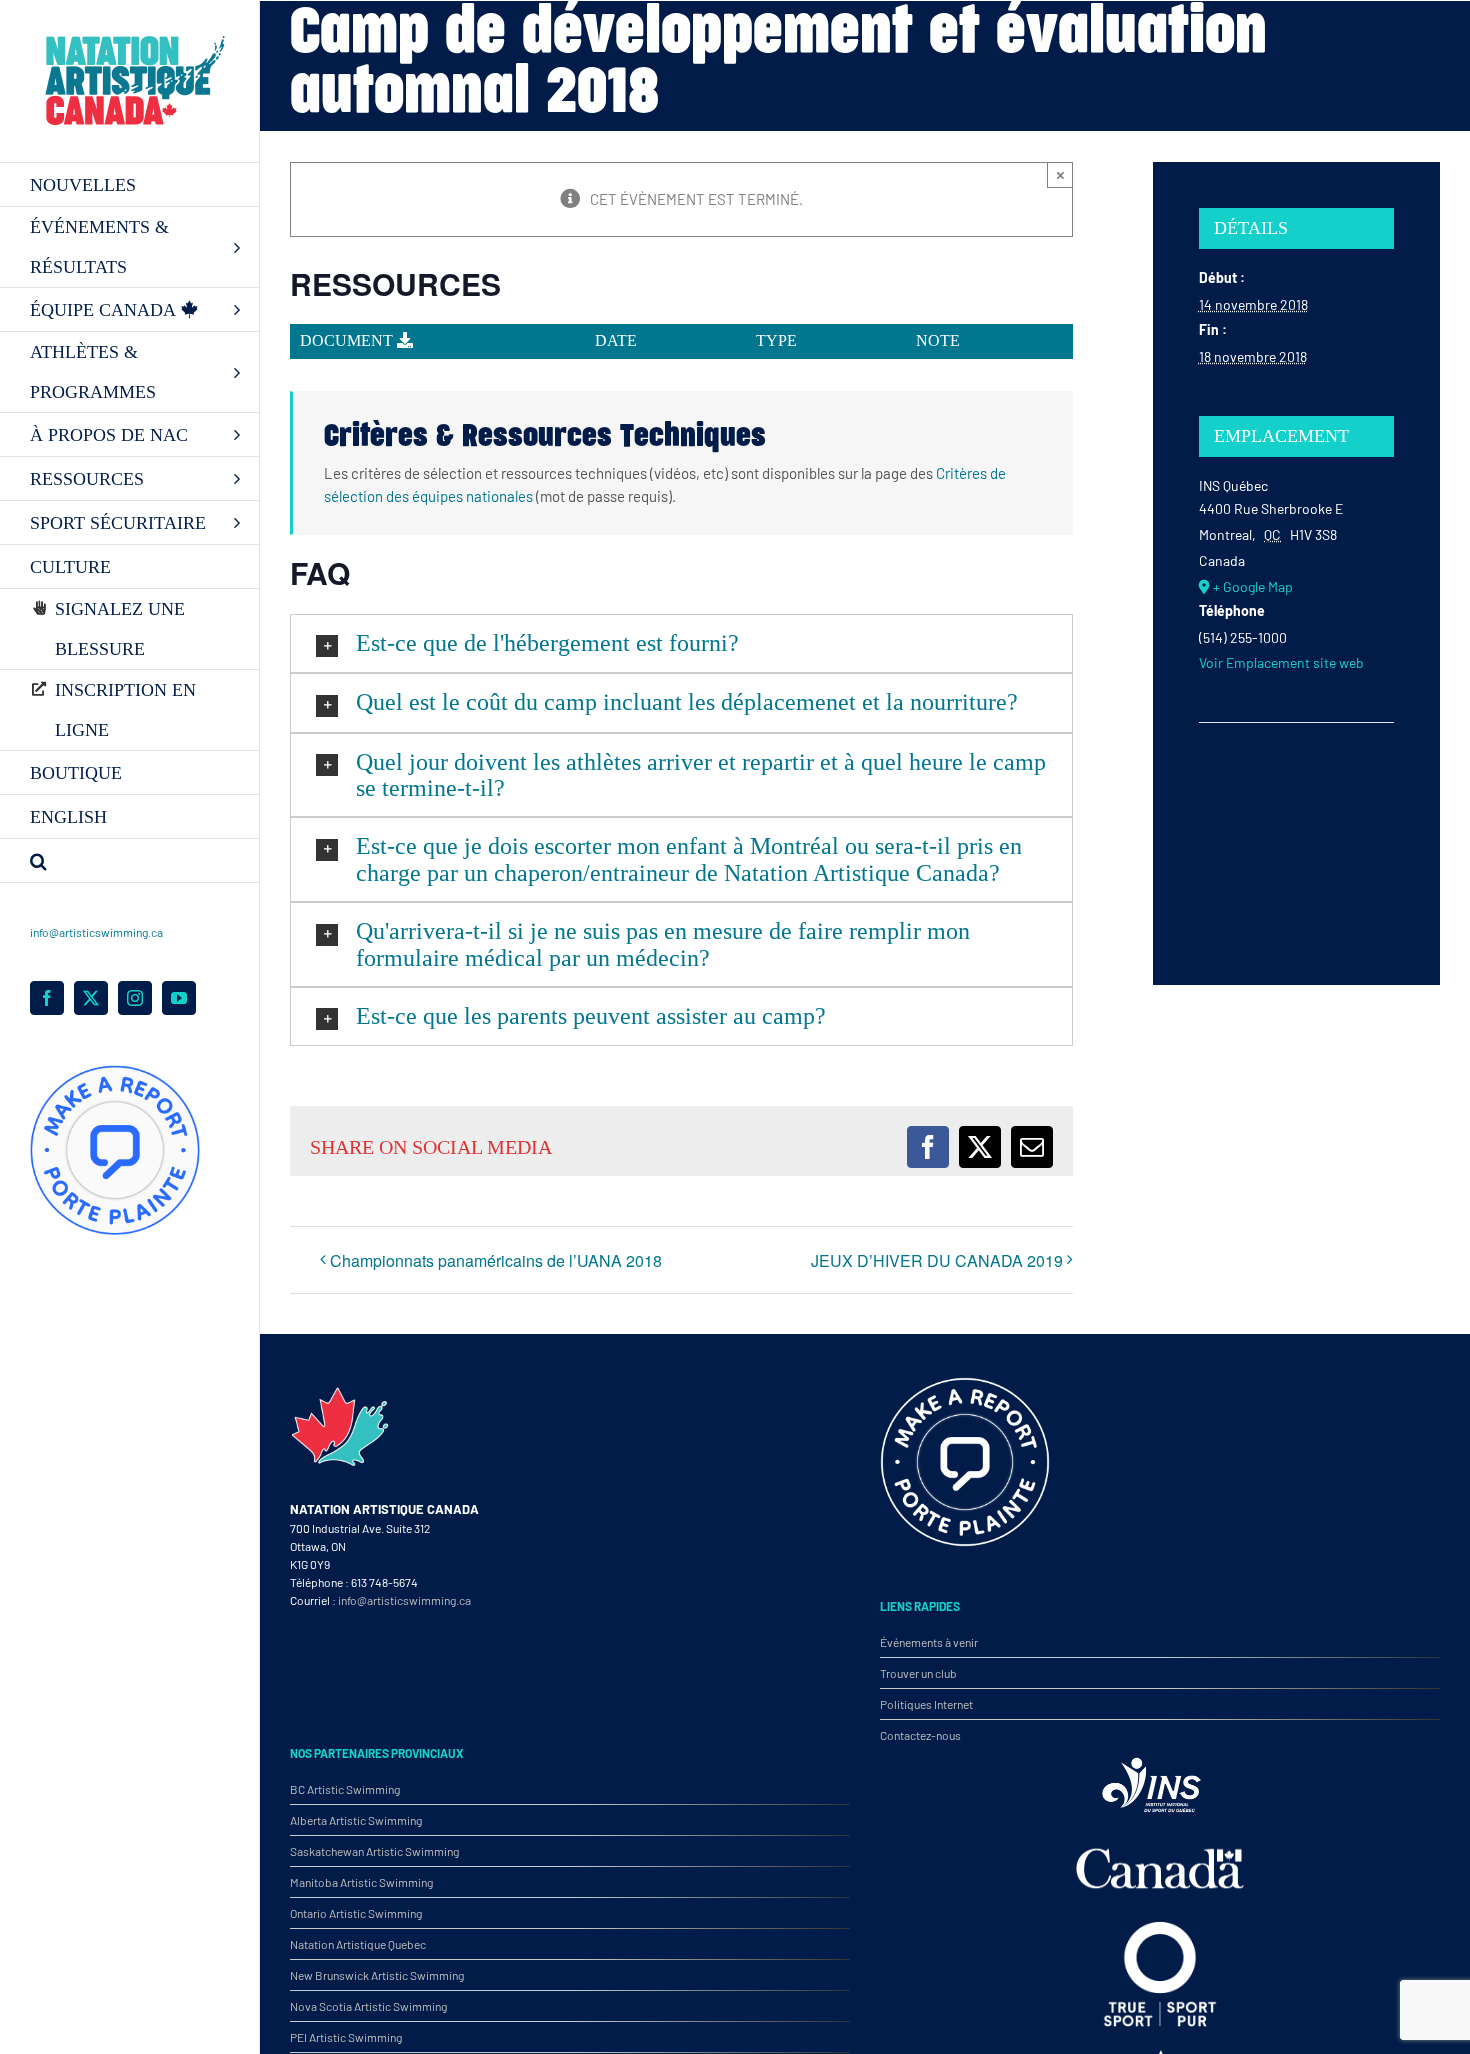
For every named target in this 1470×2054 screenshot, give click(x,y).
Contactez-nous (920, 1735)
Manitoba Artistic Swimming (361, 1882)
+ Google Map (1253, 586)
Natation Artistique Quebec (358, 1944)
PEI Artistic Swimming (346, 2037)
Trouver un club (918, 1673)
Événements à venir (929, 1642)
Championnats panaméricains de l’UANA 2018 (496, 1260)
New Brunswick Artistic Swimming (377, 1975)
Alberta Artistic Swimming (356, 1820)
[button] (130, 861)
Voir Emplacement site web (1281, 662)
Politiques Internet (926, 1704)
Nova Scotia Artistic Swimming (368, 2006)
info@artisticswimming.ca (96, 932)
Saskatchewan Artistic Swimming (374, 1851)
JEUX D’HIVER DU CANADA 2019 (937, 1260)
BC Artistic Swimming (345, 1789)
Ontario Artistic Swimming (356, 1913)
